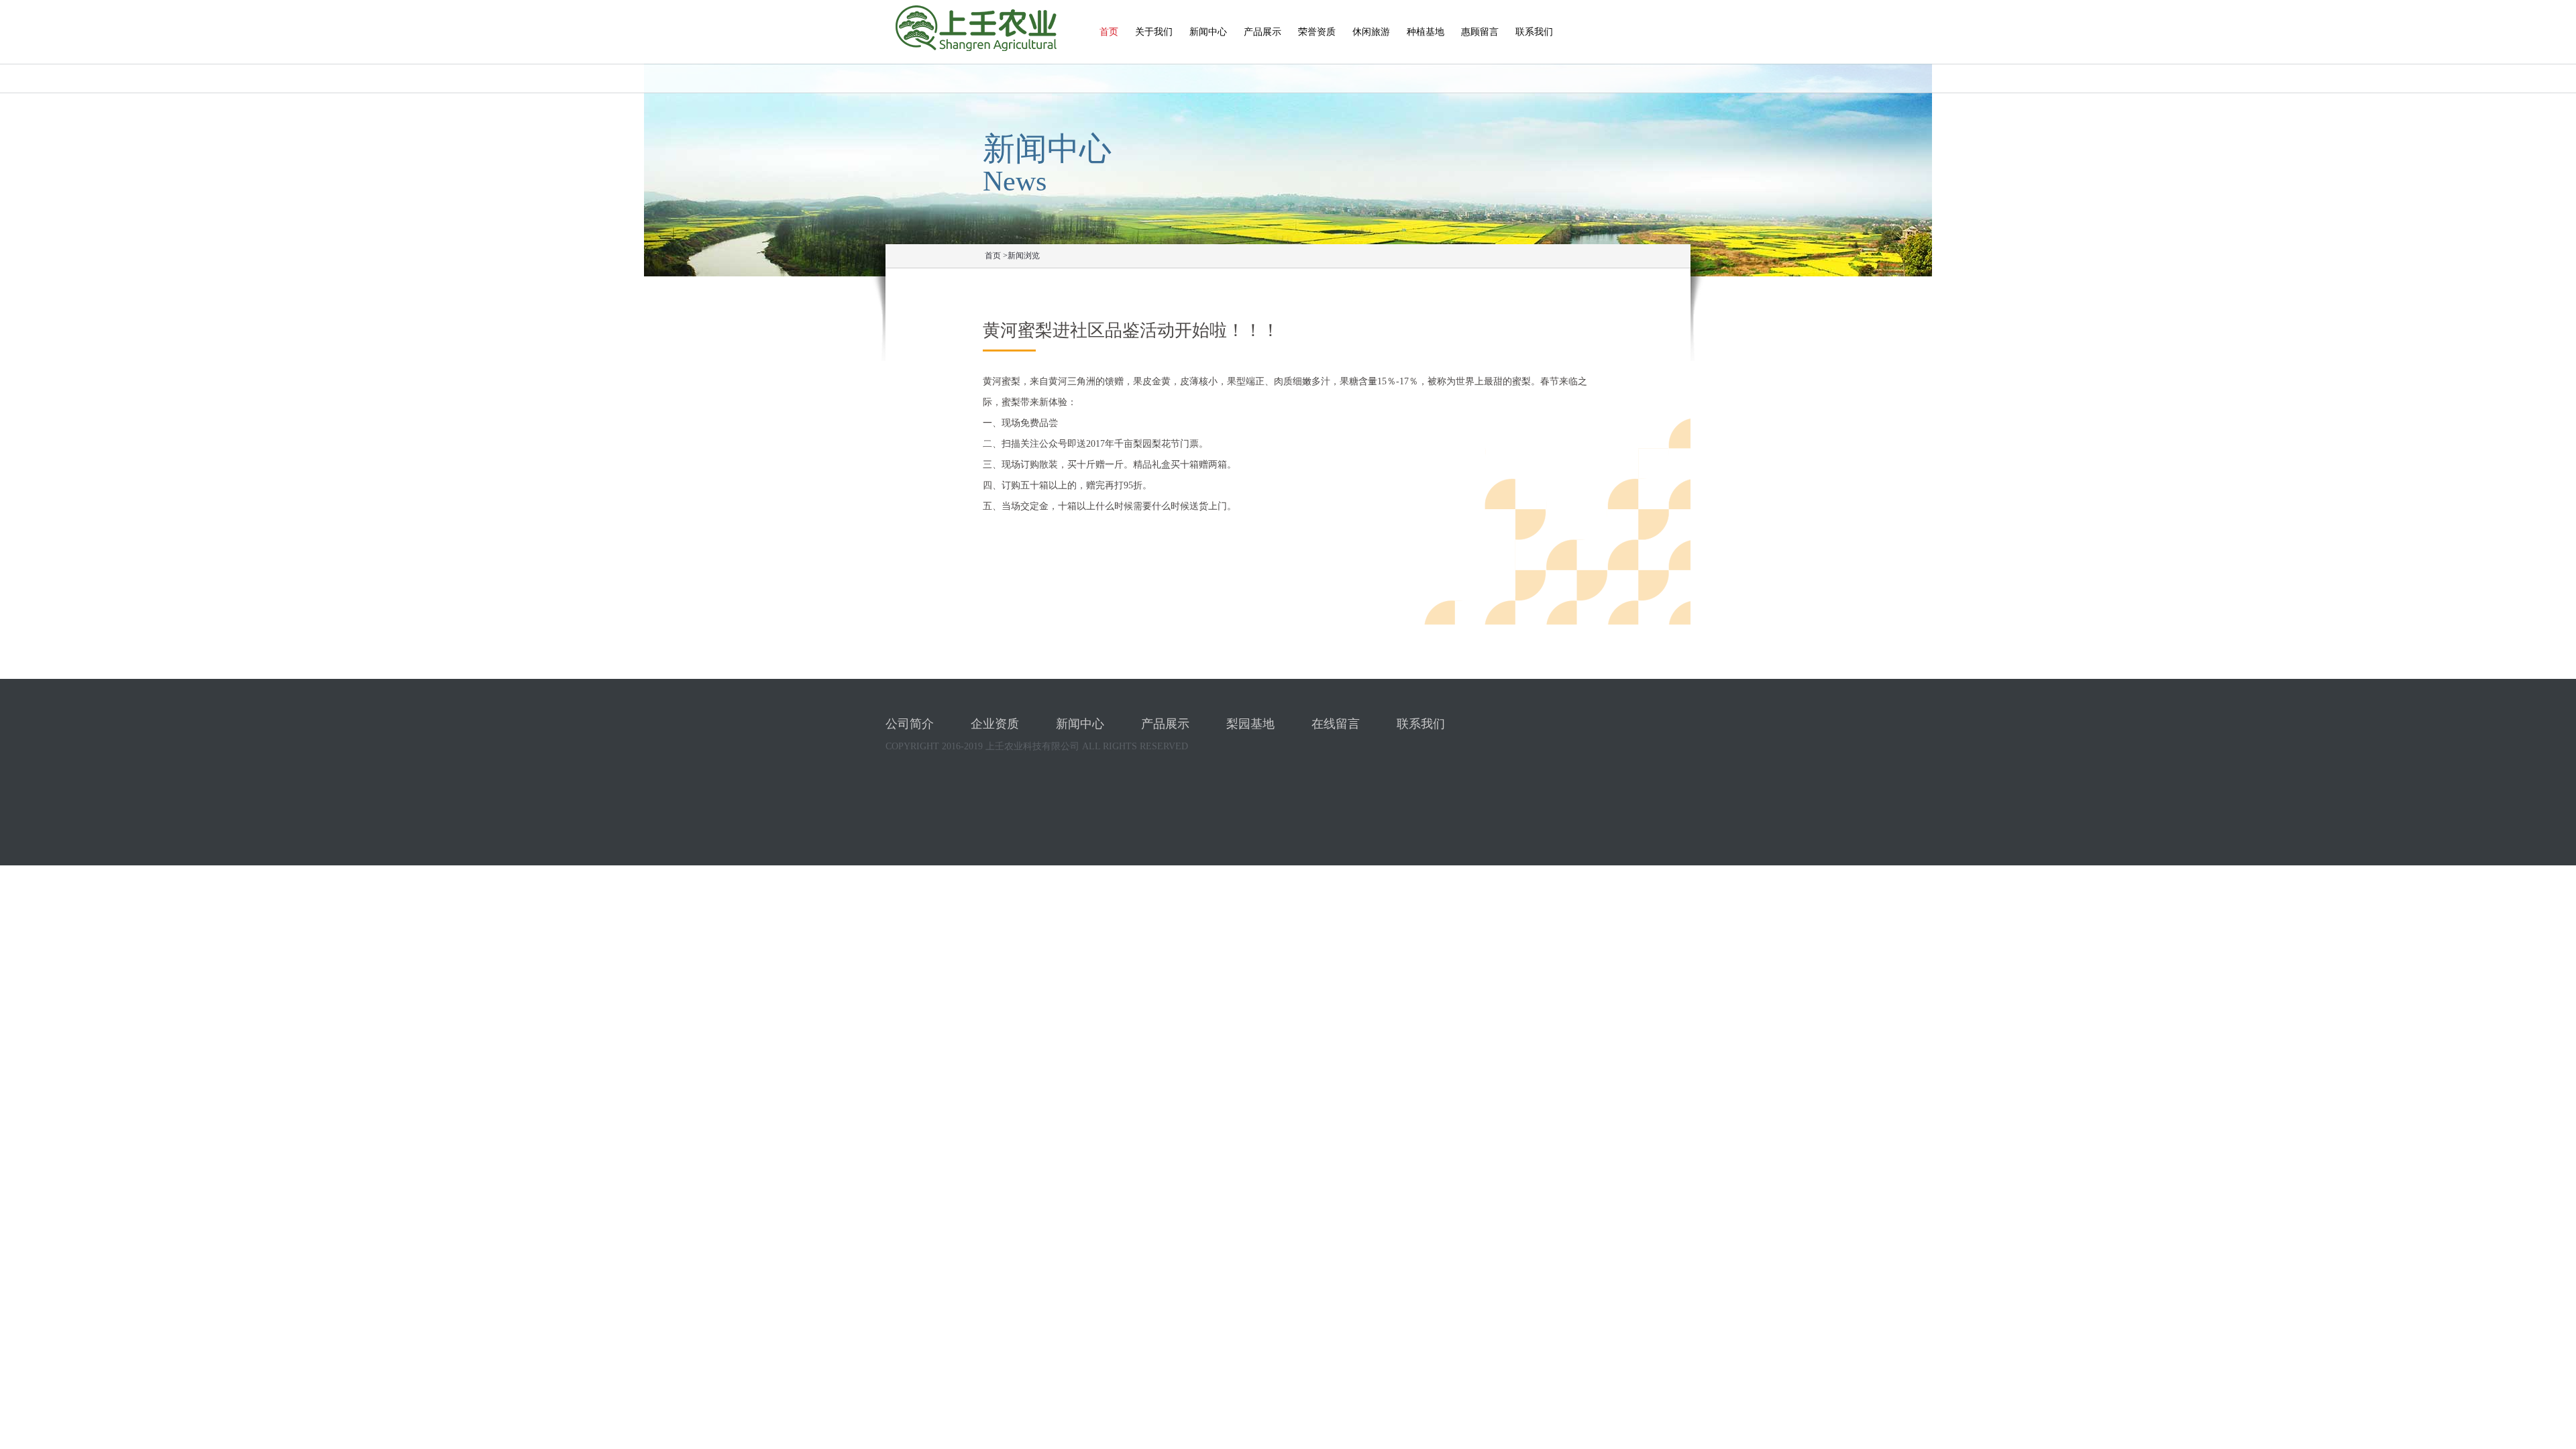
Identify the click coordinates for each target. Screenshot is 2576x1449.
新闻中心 (1208, 32)
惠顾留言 (1480, 32)
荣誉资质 (1317, 32)
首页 (1109, 32)
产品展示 (1263, 32)
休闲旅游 (1371, 32)
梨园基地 (1250, 724)
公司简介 (910, 724)
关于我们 (1154, 32)
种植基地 (1426, 32)
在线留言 (1336, 724)
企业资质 (995, 724)
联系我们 (1534, 32)
